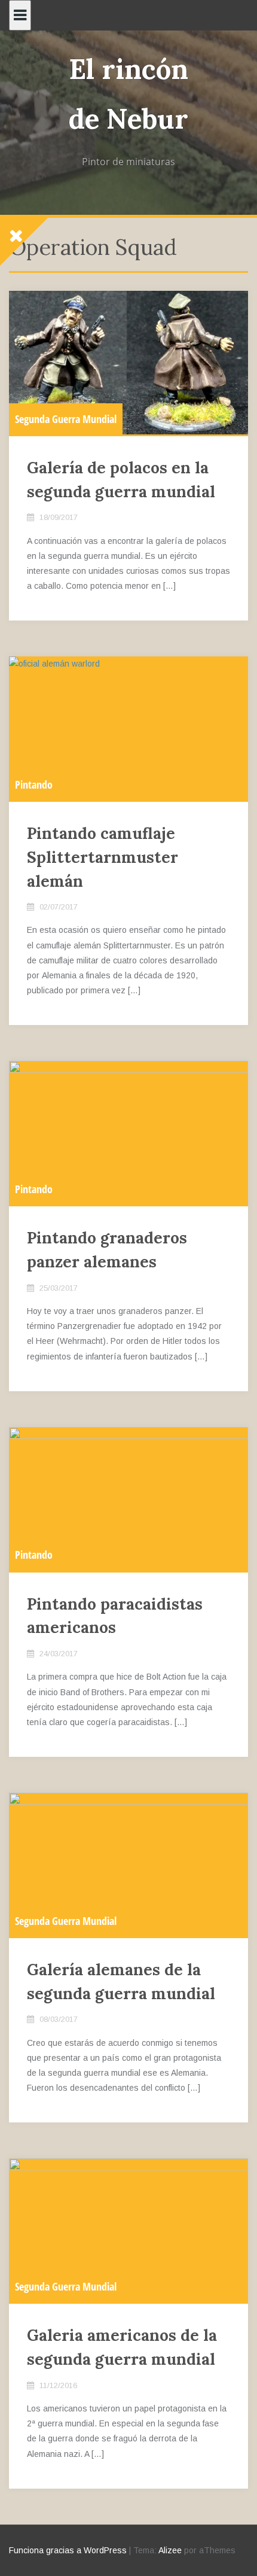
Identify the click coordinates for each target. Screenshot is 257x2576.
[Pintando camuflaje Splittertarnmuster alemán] (128, 728)
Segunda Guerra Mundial (66, 419)
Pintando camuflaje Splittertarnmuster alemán (103, 857)
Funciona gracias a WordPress (68, 2550)
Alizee (170, 2550)
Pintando (34, 784)
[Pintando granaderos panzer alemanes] (128, 1133)
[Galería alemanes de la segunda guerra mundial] (128, 1865)
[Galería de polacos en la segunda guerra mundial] (128, 363)
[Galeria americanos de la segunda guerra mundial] (128, 2230)
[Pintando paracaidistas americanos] (128, 1499)
